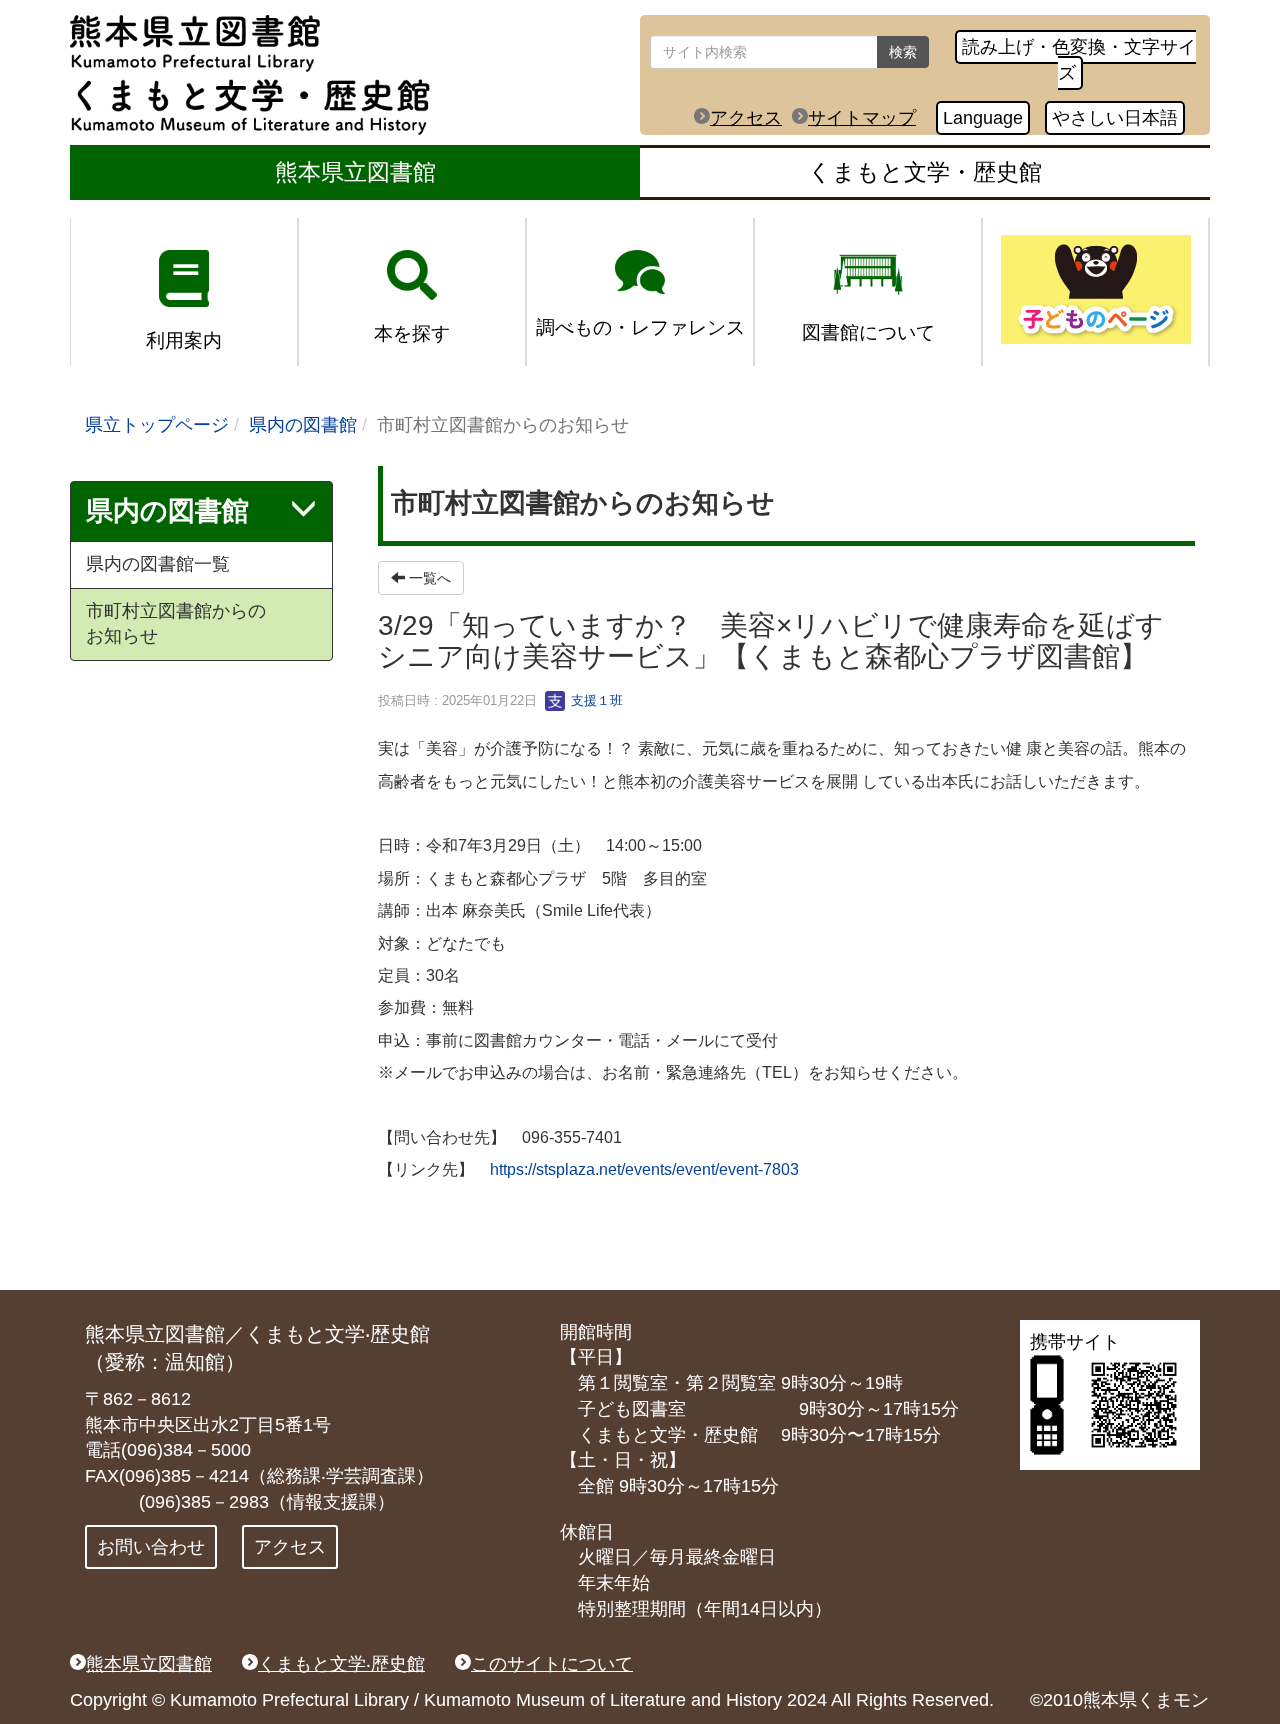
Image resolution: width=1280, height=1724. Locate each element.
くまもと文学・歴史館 (925, 172)
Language (983, 118)
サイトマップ (862, 118)
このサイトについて (552, 1664)
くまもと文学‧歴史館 (341, 1664)
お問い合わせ (151, 1547)
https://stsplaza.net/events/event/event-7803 (644, 1169)
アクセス (746, 118)
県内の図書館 (303, 425)
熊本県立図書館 (355, 172)
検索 (903, 52)
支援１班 (595, 700)
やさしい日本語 (1115, 118)
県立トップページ (157, 425)
